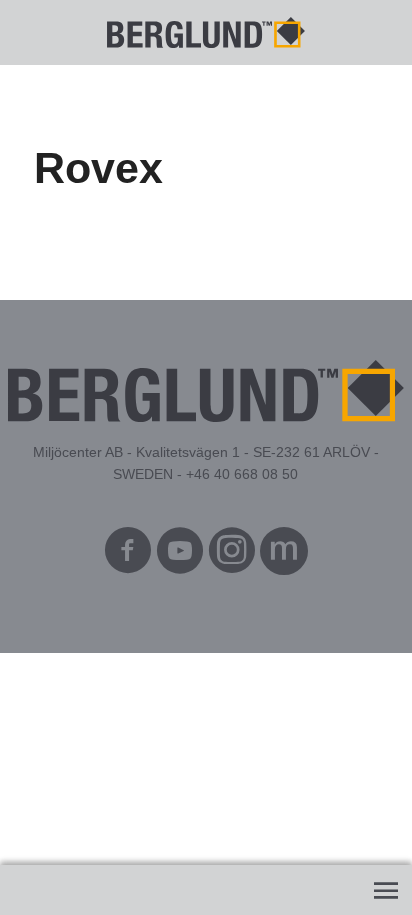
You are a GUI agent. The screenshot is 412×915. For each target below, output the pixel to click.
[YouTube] (180, 555)
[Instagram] (232, 555)
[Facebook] (128, 555)
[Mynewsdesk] (284, 555)
